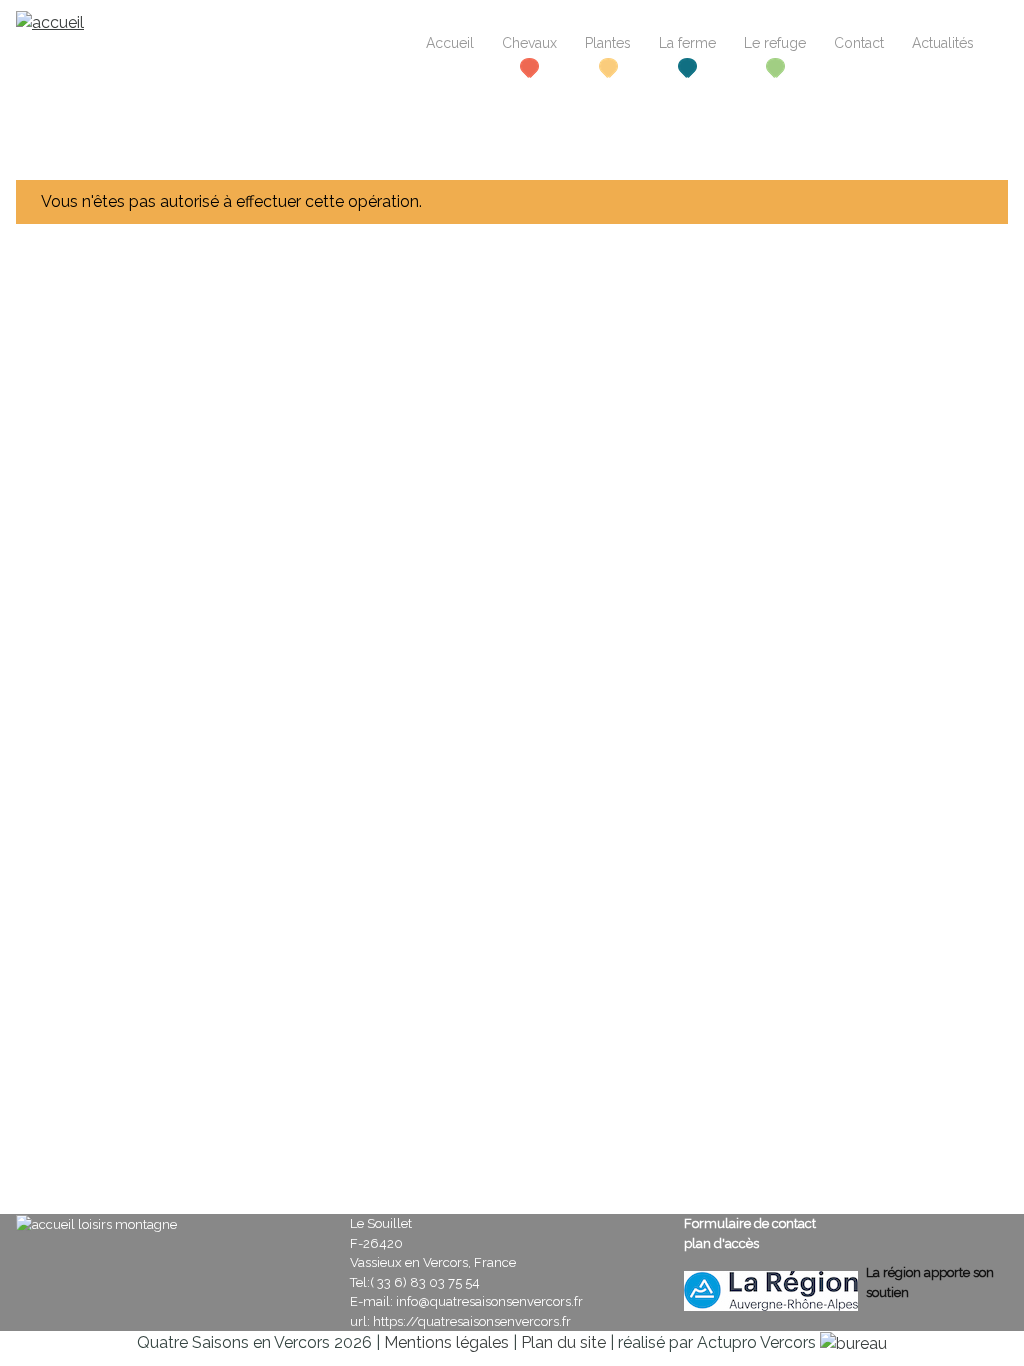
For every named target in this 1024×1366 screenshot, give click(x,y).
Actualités (943, 43)
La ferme (687, 43)
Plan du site (563, 1342)
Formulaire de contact (750, 1223)
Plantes (608, 43)
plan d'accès (721, 1243)
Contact (859, 43)
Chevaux (529, 43)
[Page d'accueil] (50, 21)
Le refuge (775, 43)
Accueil (450, 43)
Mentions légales (446, 1342)
